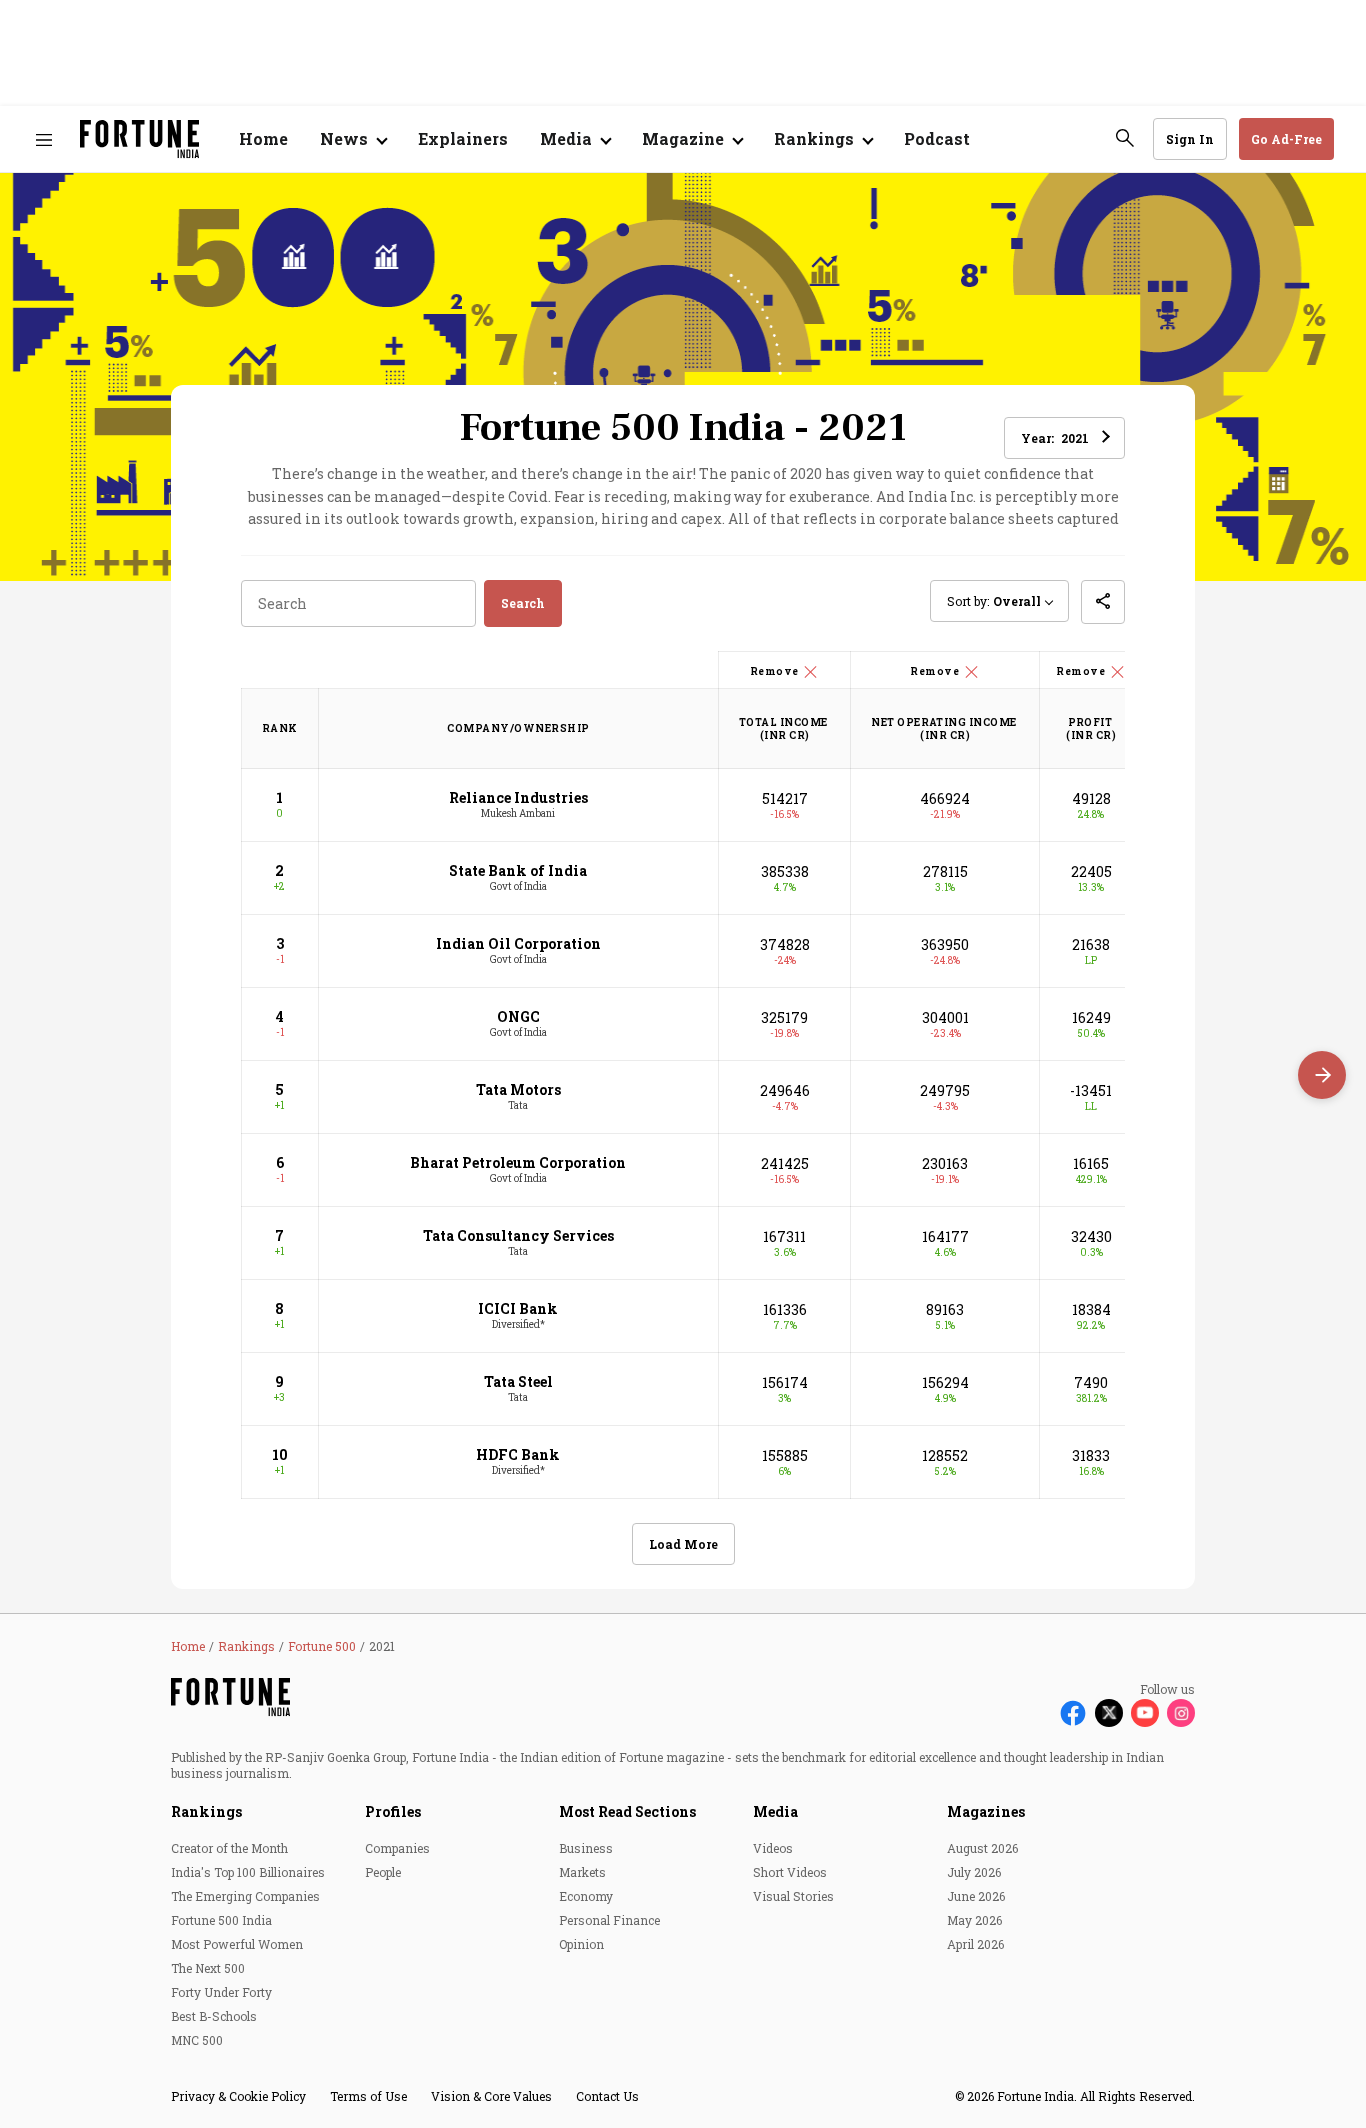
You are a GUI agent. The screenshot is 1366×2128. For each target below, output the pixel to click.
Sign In (1190, 139)
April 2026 (975, 1944)
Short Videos (790, 1872)
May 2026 (974, 1920)
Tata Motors (518, 1089)
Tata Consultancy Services (518, 1235)
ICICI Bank (518, 1308)
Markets (582, 1872)
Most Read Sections (627, 1811)
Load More (683, 1544)
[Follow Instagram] (1181, 1713)
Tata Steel (518, 1381)
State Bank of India (518, 870)
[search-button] (1125, 138)
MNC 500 (197, 2040)
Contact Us (607, 2096)
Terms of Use (368, 2096)
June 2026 (976, 1896)
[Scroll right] (1322, 1075)
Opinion (581, 1944)
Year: (1055, 438)
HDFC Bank (518, 1454)
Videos (773, 1848)
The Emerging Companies (245, 1896)
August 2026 (982, 1848)
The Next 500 (208, 1968)
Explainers (463, 138)
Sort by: (994, 601)
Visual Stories (793, 1896)
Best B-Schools (214, 2016)
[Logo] (139, 139)
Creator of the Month (229, 1848)
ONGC (518, 1016)
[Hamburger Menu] (44, 139)
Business (586, 1848)
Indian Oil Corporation (518, 943)
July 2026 (974, 1872)
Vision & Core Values (491, 2096)
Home (263, 138)
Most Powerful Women (237, 1944)
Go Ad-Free (1286, 139)
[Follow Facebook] (1073, 1713)
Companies (397, 1848)
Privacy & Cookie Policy (238, 2096)
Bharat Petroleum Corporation (518, 1162)
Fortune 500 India (221, 1920)
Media (775, 1811)
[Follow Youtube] (1145, 1713)
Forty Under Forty (221, 1992)
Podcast (937, 138)
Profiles (393, 1811)
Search (523, 603)
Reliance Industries (518, 797)
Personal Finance (609, 1920)
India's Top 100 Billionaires (248, 1872)
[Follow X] (1109, 1713)
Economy (586, 1896)
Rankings (206, 1811)
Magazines (986, 1811)
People (383, 1872)
